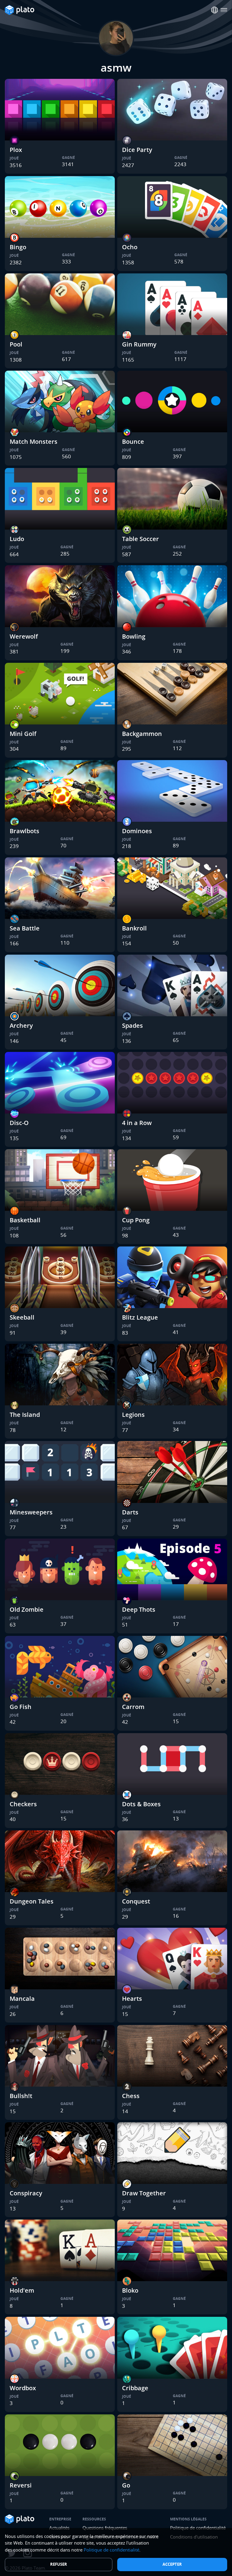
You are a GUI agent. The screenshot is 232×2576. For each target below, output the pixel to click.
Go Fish (21, 1707)
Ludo (17, 539)
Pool (16, 344)
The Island (25, 1415)
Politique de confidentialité (111, 2550)
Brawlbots (24, 831)
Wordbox (23, 2388)
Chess (131, 2096)
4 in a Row (137, 1123)
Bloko (130, 2290)
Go (126, 2485)
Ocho (130, 247)
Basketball (25, 1220)
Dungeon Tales (32, 1901)
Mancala (22, 1999)
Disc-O (19, 1123)
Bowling (134, 636)
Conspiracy (26, 2193)
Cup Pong (136, 1220)
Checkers (23, 1804)
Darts (130, 1512)
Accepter (172, 2564)
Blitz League (140, 1317)
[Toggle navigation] (224, 10)
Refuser (59, 2564)
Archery (21, 1025)
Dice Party (137, 150)
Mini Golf (23, 734)
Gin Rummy (139, 344)
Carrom (133, 1707)
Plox (16, 150)
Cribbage (135, 2388)
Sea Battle (25, 928)
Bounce (133, 442)
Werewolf (24, 636)
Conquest (136, 1901)
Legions (133, 1415)
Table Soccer (140, 539)
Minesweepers (31, 1512)
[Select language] (215, 10)
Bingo (18, 247)
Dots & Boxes (141, 1804)
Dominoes (137, 831)
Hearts (132, 1999)
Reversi (21, 2485)
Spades (132, 1025)
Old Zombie (27, 1609)
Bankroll (134, 928)
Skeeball (22, 1317)
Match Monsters (34, 442)
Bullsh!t (21, 2096)
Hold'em (22, 2290)
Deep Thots (139, 1609)
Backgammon (142, 734)
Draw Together (144, 2193)
